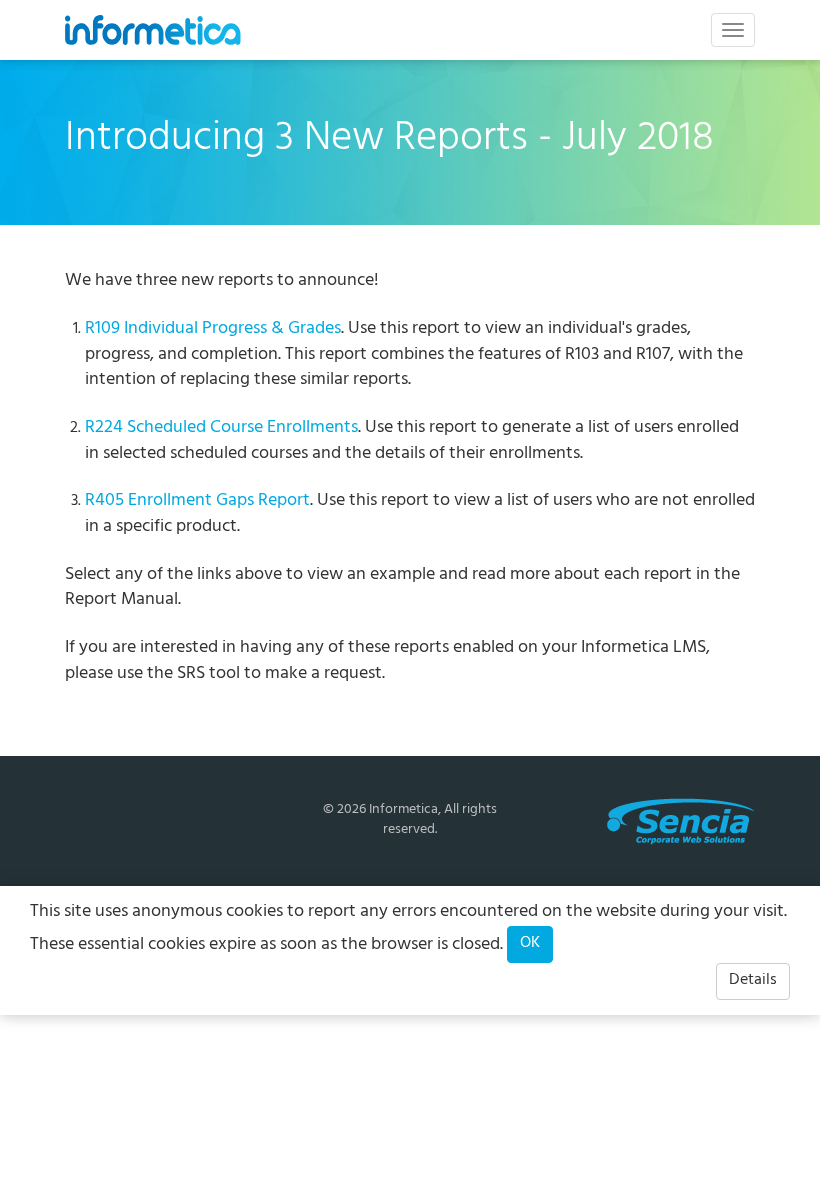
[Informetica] (153, 30)
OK (530, 944)
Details (753, 981)
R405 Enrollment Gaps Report (197, 502)
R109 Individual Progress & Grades (213, 330)
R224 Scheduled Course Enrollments (221, 429)
